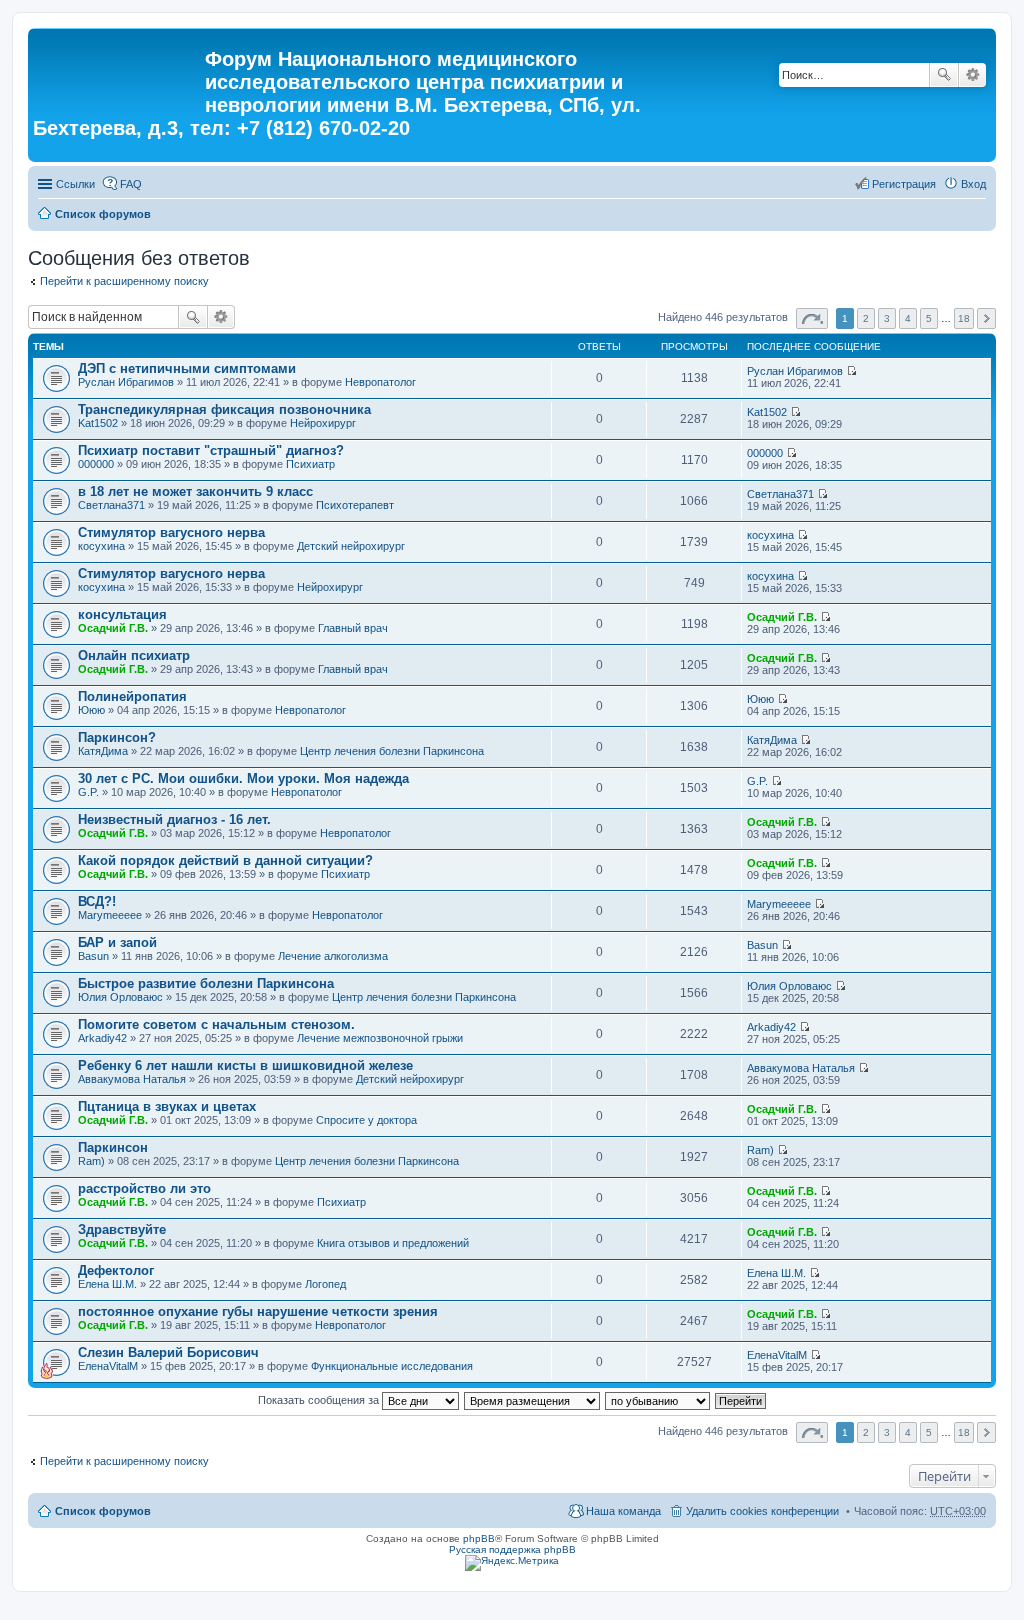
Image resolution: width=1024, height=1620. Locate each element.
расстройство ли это (144, 1188)
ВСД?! (97, 901)
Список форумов (103, 214)
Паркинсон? (117, 737)
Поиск (944, 75)
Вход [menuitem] (973, 184)
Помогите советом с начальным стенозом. (216, 1024)
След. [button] (986, 318)
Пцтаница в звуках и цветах (167, 1106)
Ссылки (75, 184)
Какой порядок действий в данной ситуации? (225, 860)
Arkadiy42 (102, 1038)
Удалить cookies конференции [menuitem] (762, 1511)
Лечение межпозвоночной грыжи (380, 1038)
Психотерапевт (355, 505)
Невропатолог (380, 382)
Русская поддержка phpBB (512, 1549)
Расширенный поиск (972, 75)
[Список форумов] (119, 65)
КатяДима (103, 751)
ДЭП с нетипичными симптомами (187, 368)
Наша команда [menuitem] (623, 1511)
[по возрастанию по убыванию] (658, 1400)
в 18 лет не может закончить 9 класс (195, 491)
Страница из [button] (812, 318)
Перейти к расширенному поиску (124, 281)
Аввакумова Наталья (132, 1079)
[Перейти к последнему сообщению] (851, 371)
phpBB (479, 1538)
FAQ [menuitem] (131, 184)
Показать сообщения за (320, 1400)
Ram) (91, 1161)
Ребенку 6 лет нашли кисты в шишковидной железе (245, 1065)
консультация (122, 614)
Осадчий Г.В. (113, 628)
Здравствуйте (122, 1229)
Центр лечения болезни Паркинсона (392, 751)
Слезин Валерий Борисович (168, 1352)
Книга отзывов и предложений (393, 1243)
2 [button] (866, 318)
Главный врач (353, 628)
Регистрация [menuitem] (904, 184)
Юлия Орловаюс (120, 997)
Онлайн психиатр (134, 655)
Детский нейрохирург (351, 546)
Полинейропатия (132, 696)
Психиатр (310, 464)
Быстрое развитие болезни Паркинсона (206, 983)
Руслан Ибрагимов (126, 382)
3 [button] (887, 318)
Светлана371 (111, 505)
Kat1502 (98, 423)
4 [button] (908, 318)
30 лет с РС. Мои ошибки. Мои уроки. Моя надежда (243, 778)
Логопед (325, 1284)
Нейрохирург (323, 423)
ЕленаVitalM (108, 1366)
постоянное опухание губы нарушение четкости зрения (258, 1311)
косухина (101, 546)
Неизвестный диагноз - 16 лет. (174, 819)
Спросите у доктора (366, 1120)
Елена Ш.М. (107, 1284)
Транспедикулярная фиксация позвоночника (224, 409)
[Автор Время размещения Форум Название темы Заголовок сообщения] (533, 1400)
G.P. (88, 792)
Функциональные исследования (392, 1366)
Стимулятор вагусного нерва (171, 532)
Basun (93, 956)
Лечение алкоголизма (333, 956)
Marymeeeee (110, 915)
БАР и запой (117, 942)
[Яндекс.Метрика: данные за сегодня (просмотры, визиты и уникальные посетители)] (512, 1563)
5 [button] (929, 318)
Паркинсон (113, 1147)
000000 (96, 464)
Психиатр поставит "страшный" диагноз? (211, 450)
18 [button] (964, 318)
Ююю (91, 710)
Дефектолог (116, 1270)
